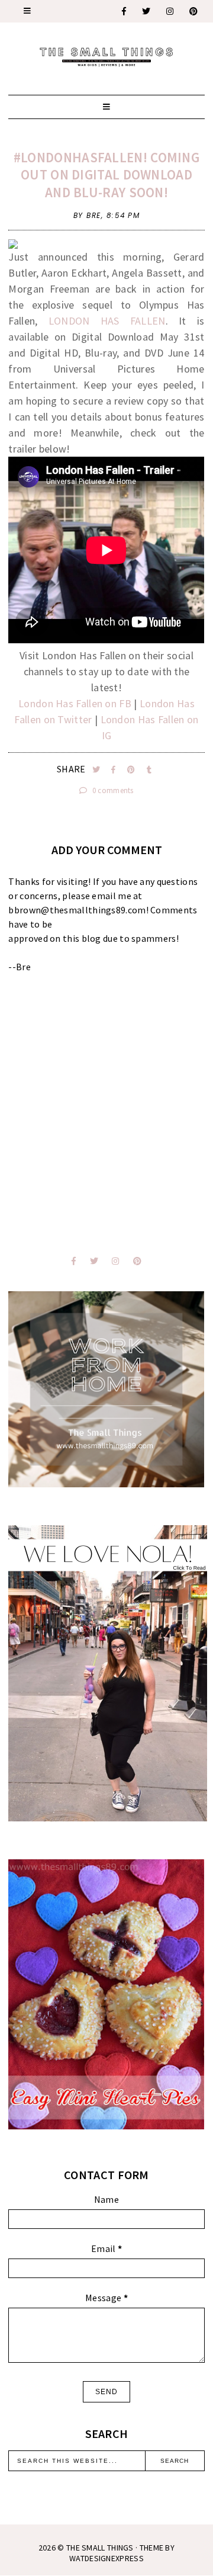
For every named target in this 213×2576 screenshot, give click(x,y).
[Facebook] (125, 11)
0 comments (112, 790)
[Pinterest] (194, 11)
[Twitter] (147, 11)
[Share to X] (97, 770)
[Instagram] (170, 11)
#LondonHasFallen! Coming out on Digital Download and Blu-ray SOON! (106, 175)
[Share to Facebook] (114, 770)
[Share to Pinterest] (132, 770)
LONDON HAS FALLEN (107, 321)
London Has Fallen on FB (75, 703)
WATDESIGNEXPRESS (106, 2558)
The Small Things (100, 2548)
